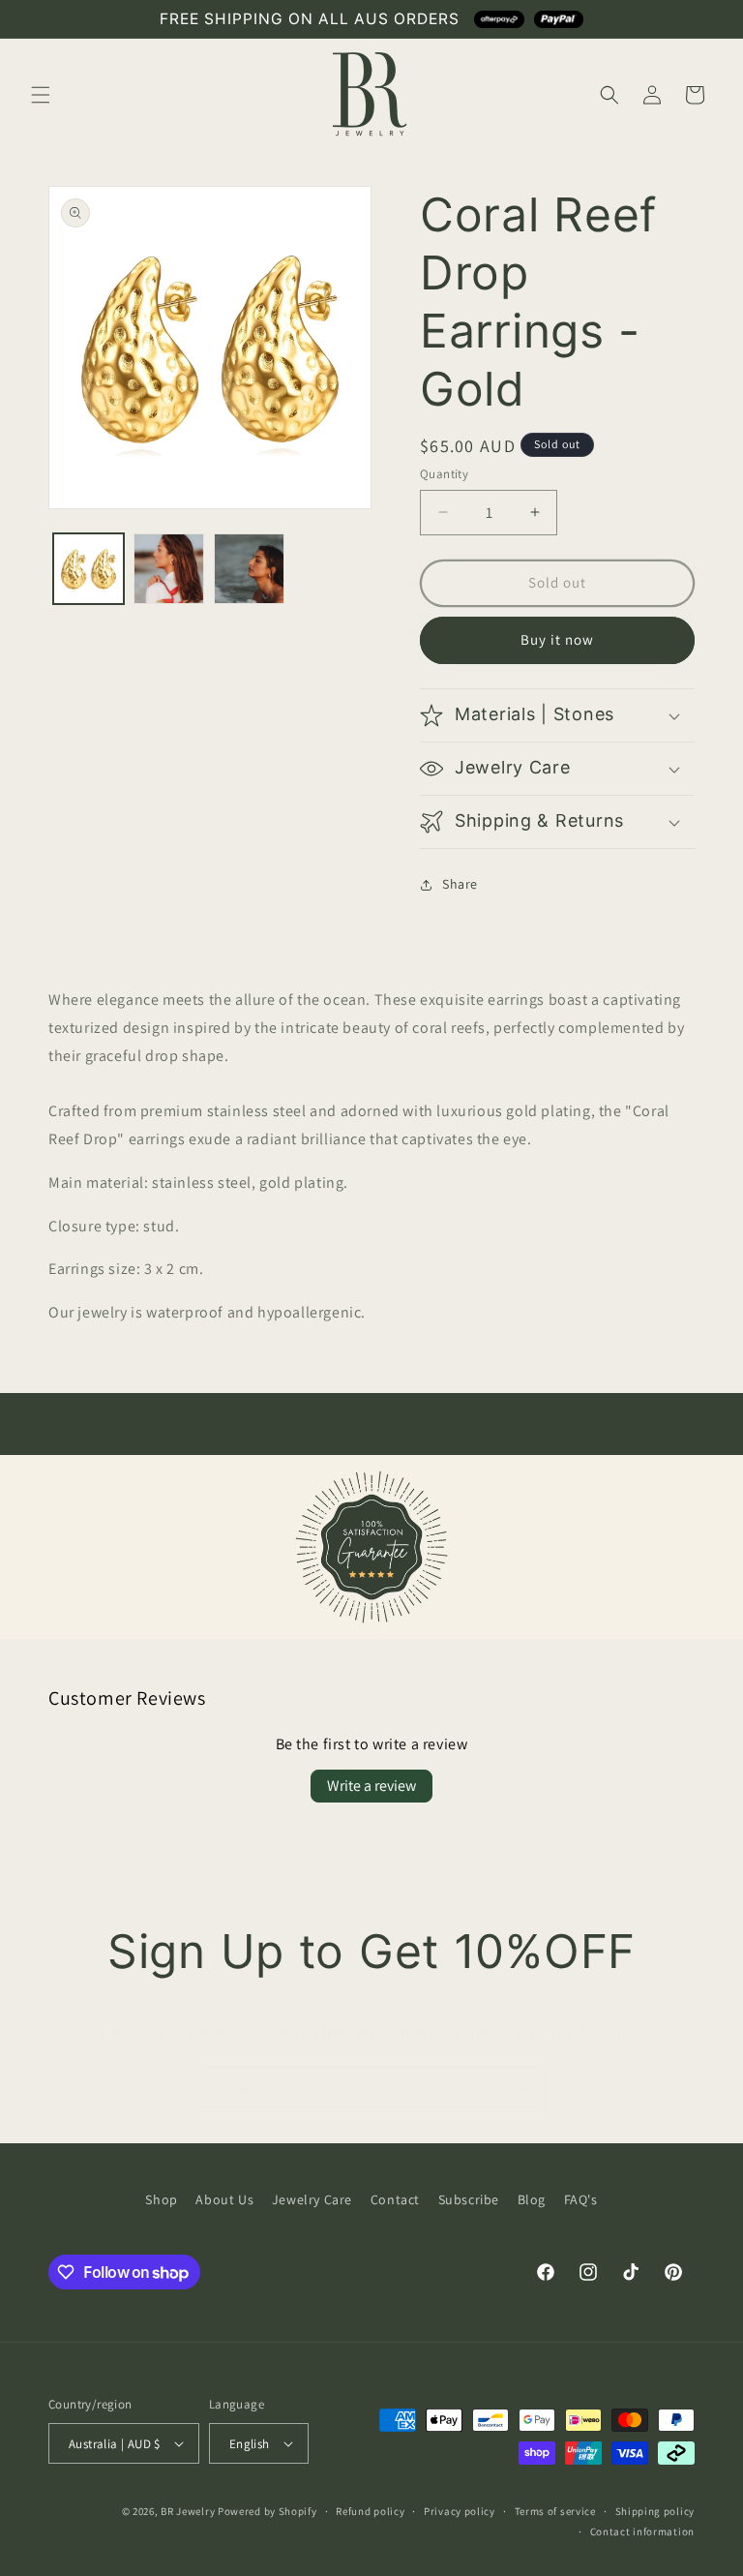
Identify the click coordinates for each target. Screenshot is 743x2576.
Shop (161, 2199)
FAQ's (581, 2199)
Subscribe (469, 2199)
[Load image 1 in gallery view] (89, 569)
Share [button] (460, 884)
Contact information (642, 2531)
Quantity (444, 474)
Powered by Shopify (267, 2511)
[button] (41, 95)
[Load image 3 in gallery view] (249, 569)
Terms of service (555, 2511)
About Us (224, 2199)
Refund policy (370, 2511)
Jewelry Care (312, 2199)
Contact (395, 2199)
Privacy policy (460, 2511)
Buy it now (557, 639)
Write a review (371, 1786)
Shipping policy (655, 2511)
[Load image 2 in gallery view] (169, 569)
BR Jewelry (188, 2511)
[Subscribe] (523, 2090)
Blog (532, 2199)
